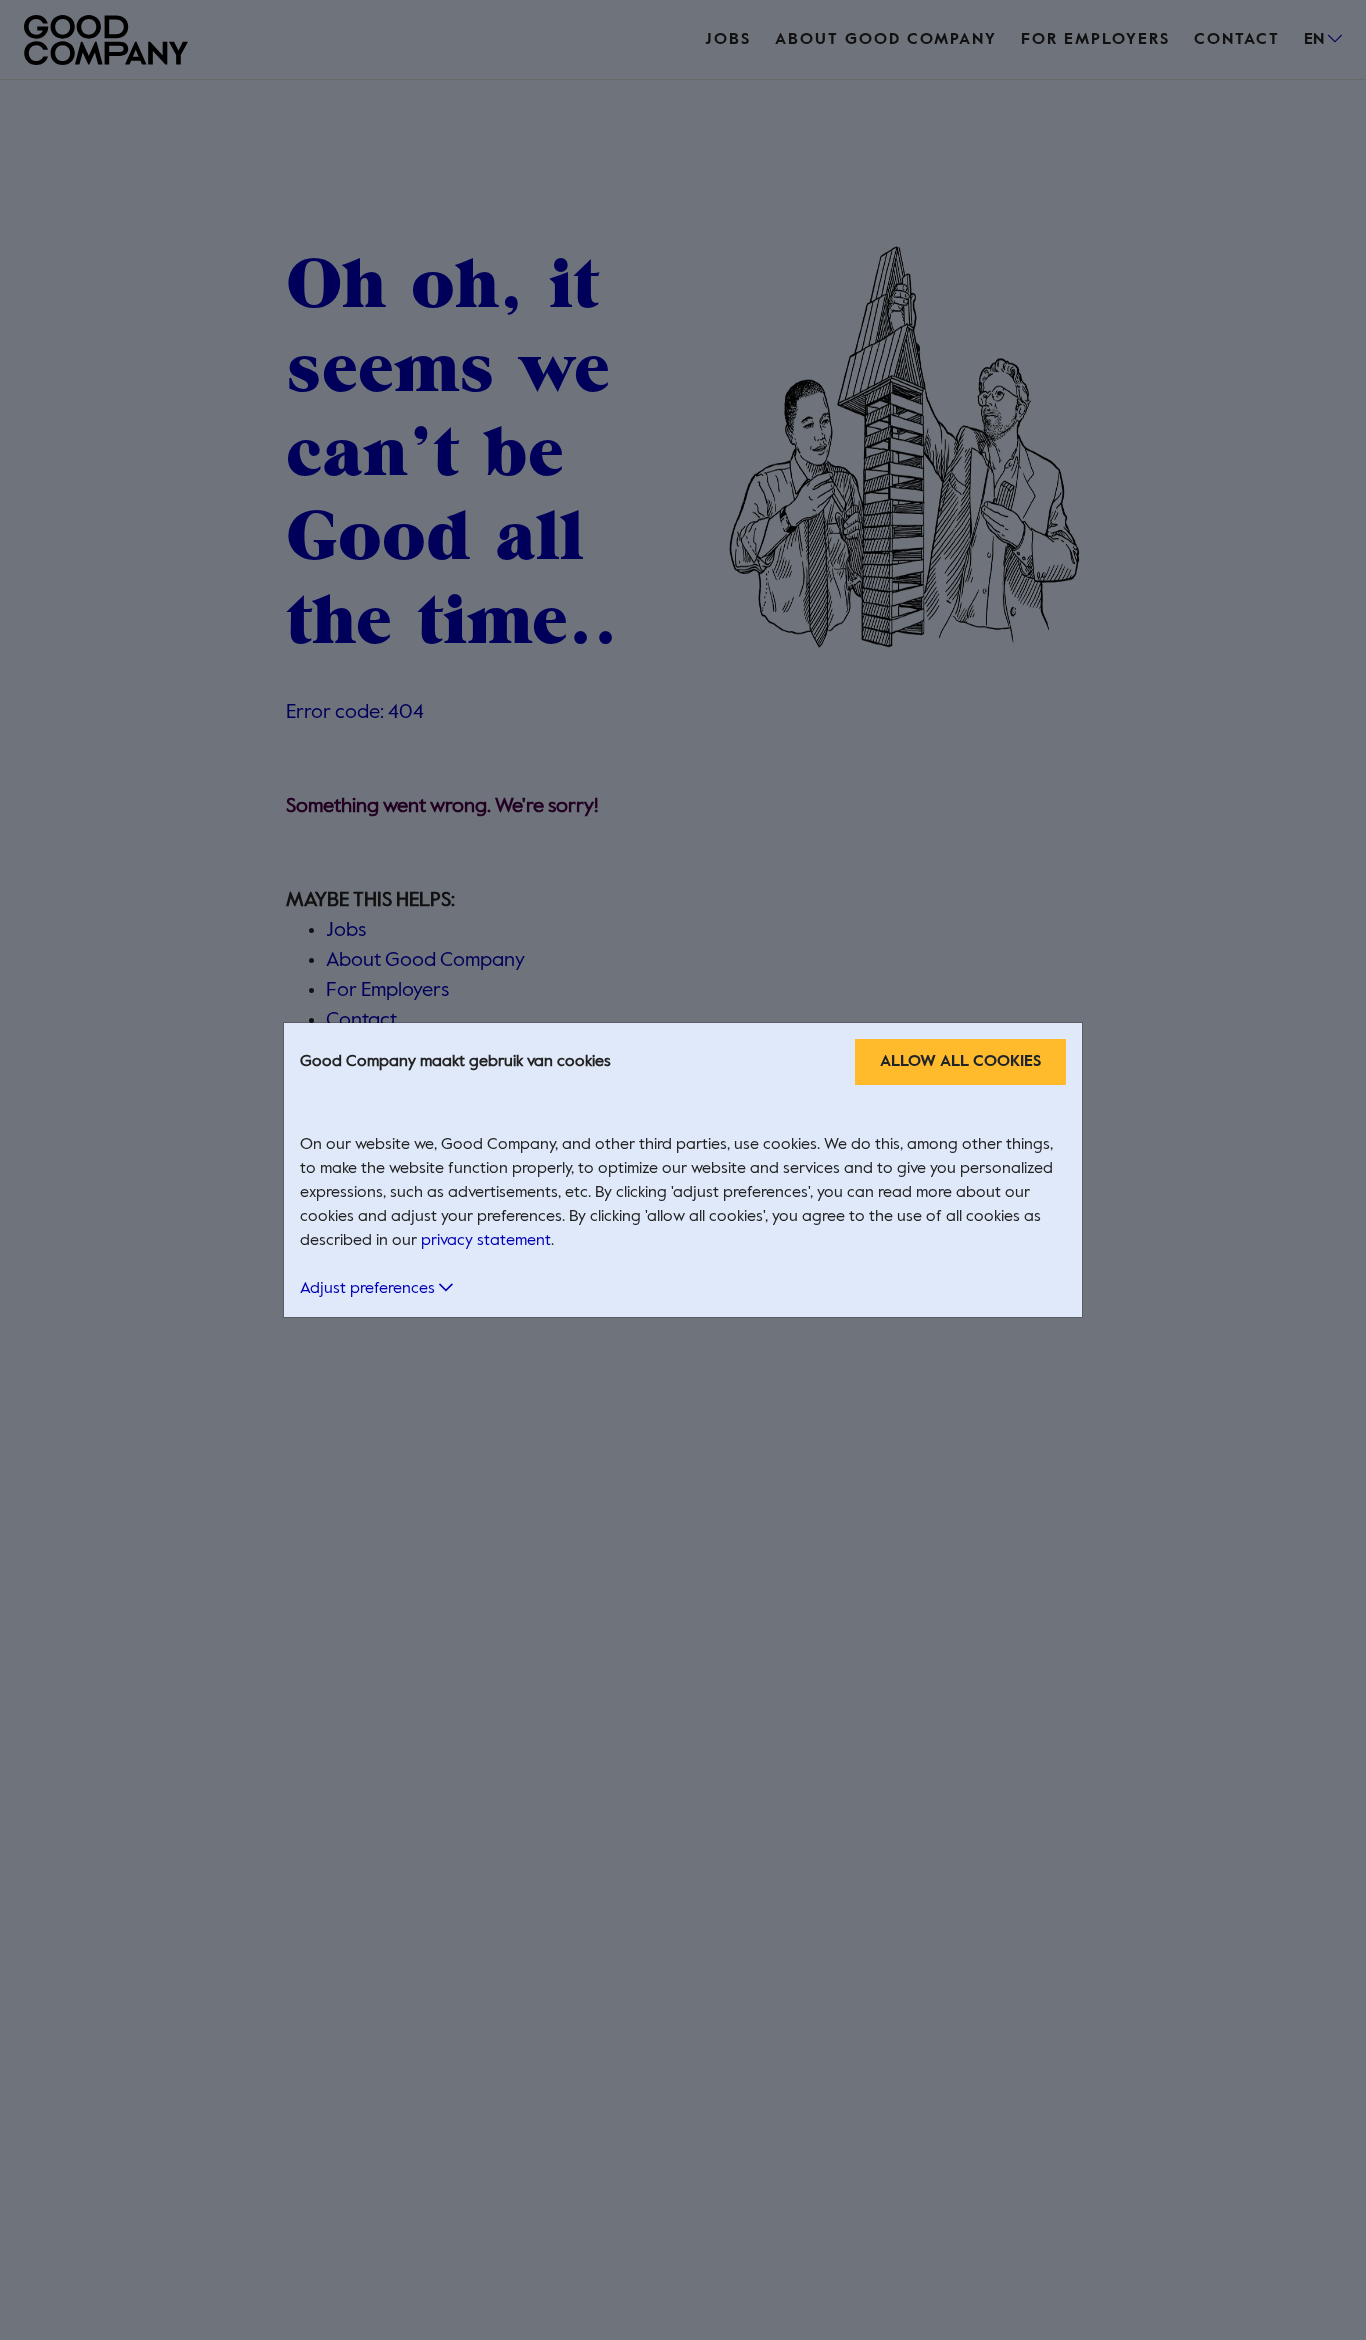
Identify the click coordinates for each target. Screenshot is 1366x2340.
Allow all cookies (960, 1062)
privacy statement (486, 1241)
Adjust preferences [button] (369, 1289)
